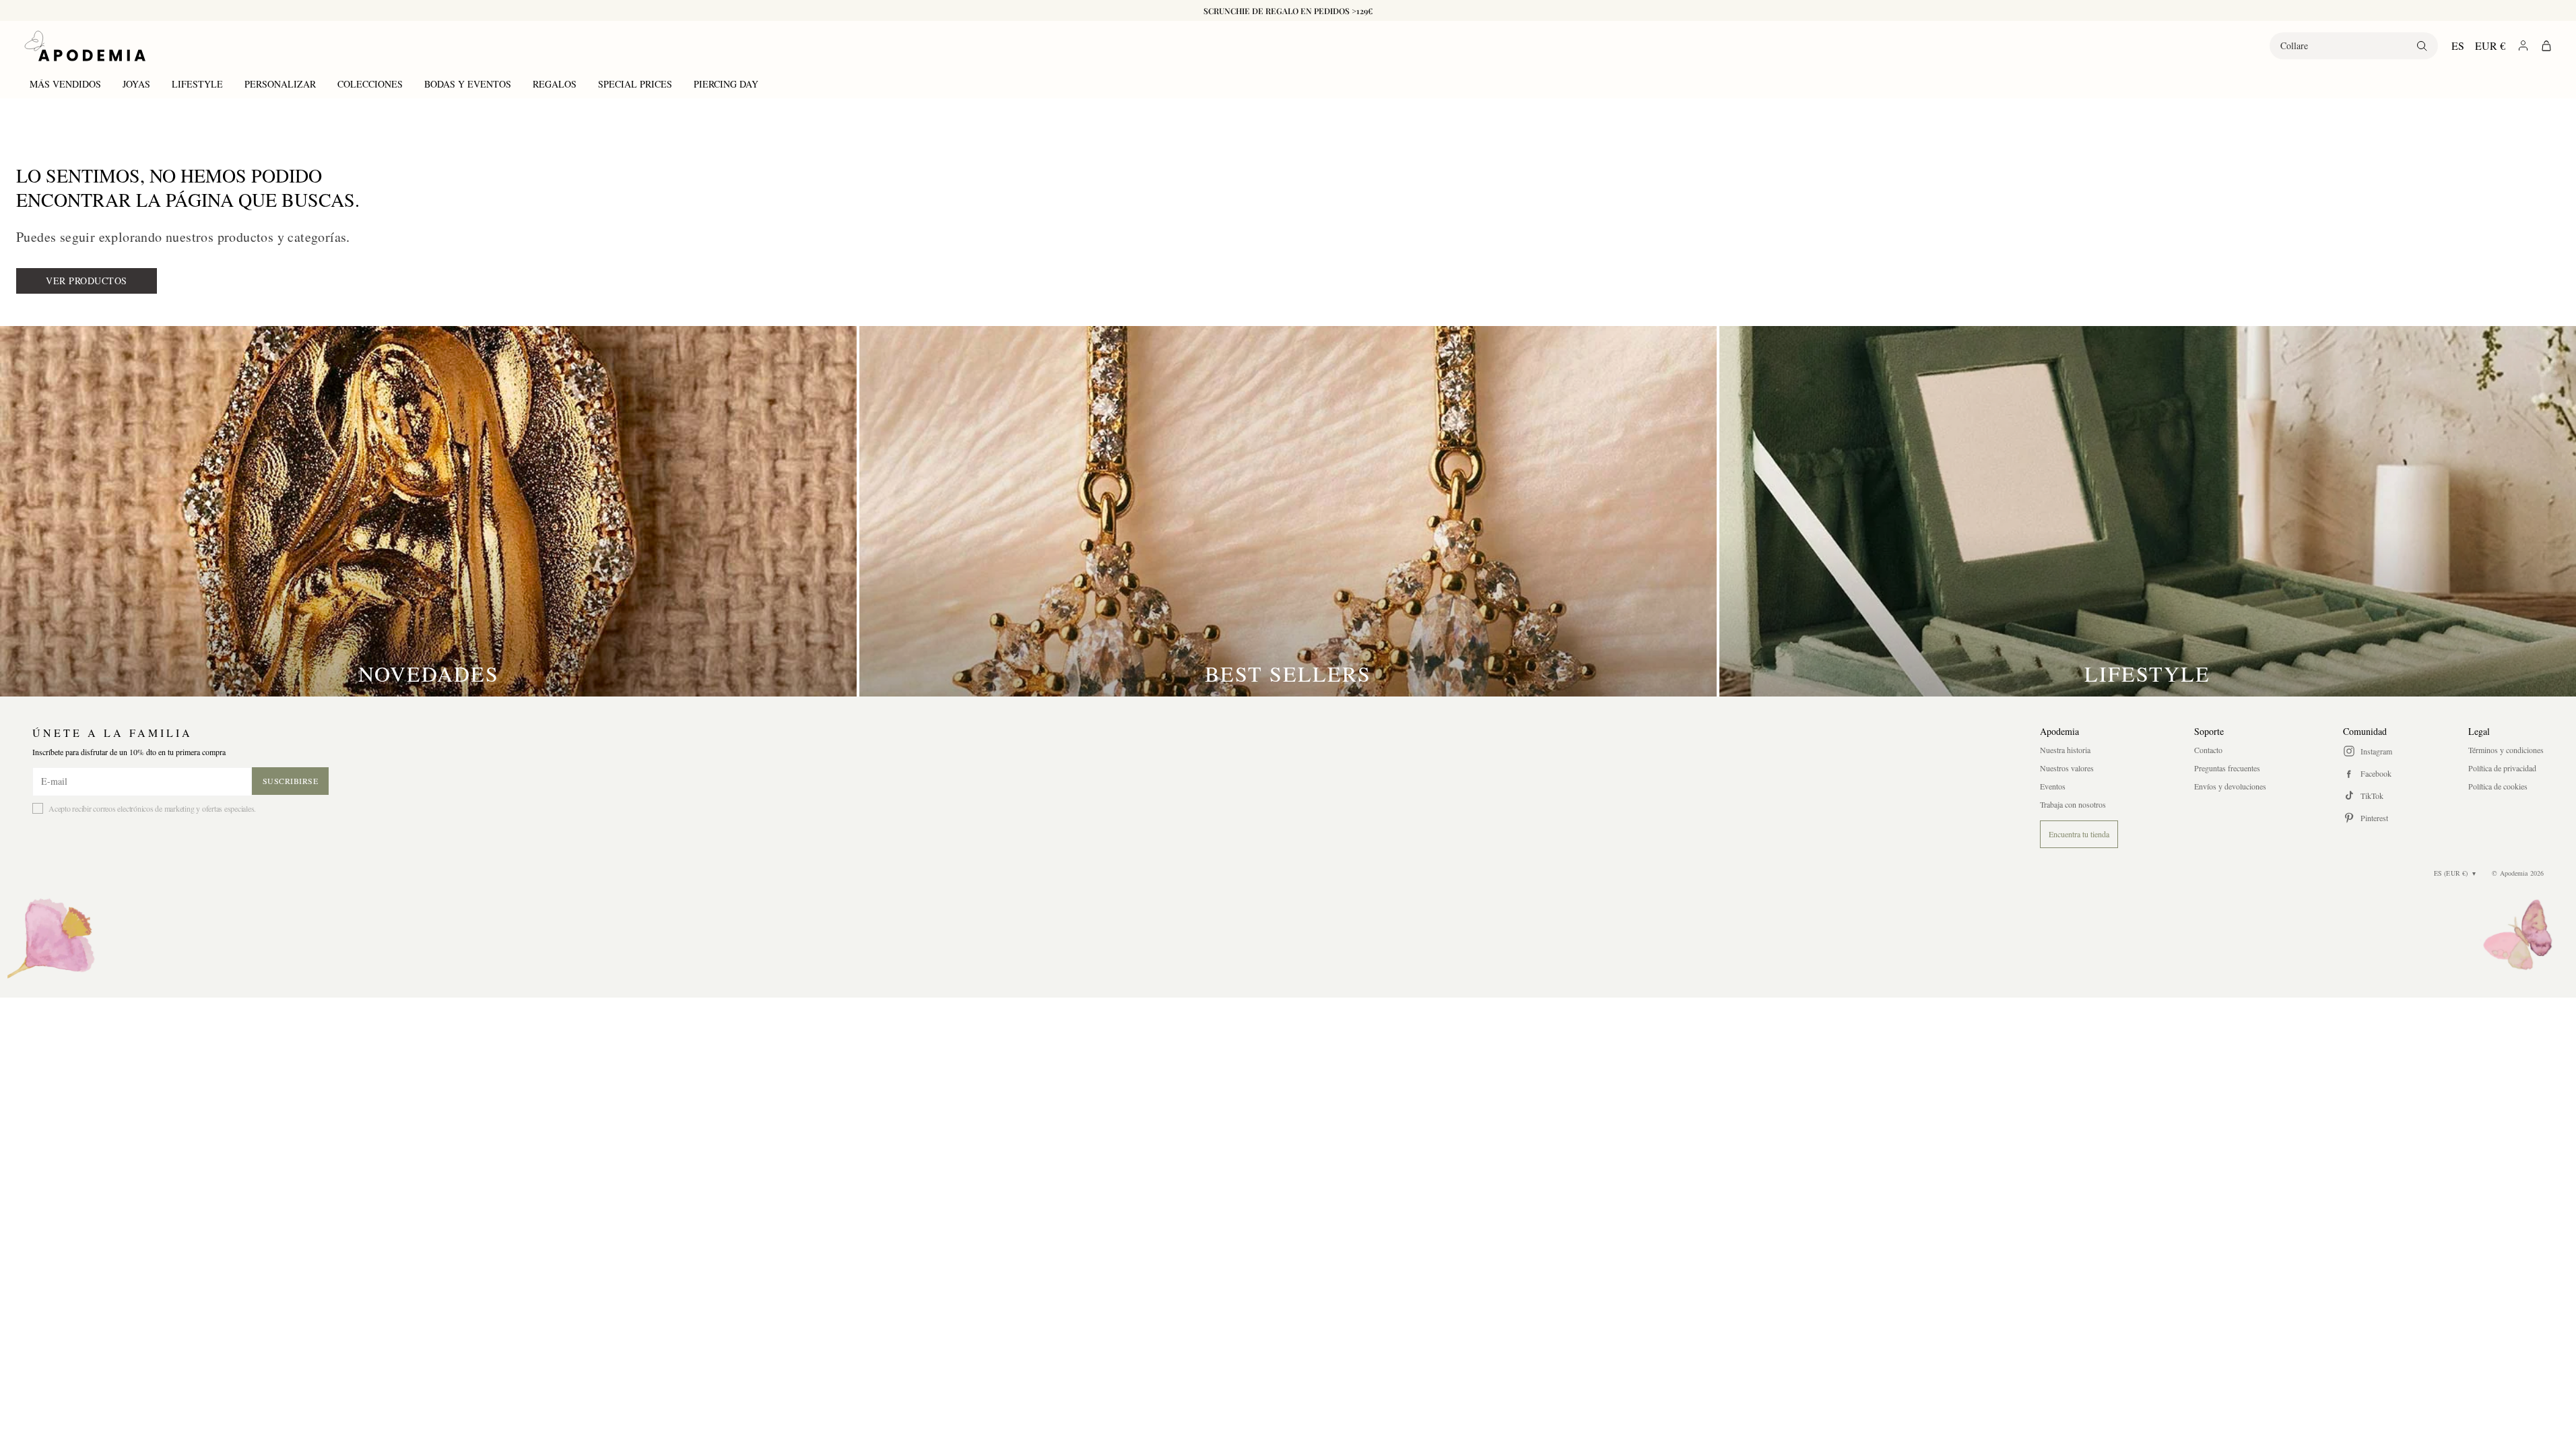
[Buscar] (2422, 46)
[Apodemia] (85, 46)
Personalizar (280, 84)
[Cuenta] (2523, 45)
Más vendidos (65, 84)
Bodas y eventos (468, 84)
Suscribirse (291, 781)
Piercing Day (726, 84)
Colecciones (370, 84)
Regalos (555, 84)
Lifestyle (197, 84)
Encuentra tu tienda (2079, 834)
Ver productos (87, 281)
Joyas (136, 84)
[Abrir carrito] (2546, 46)
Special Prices (635, 84)
